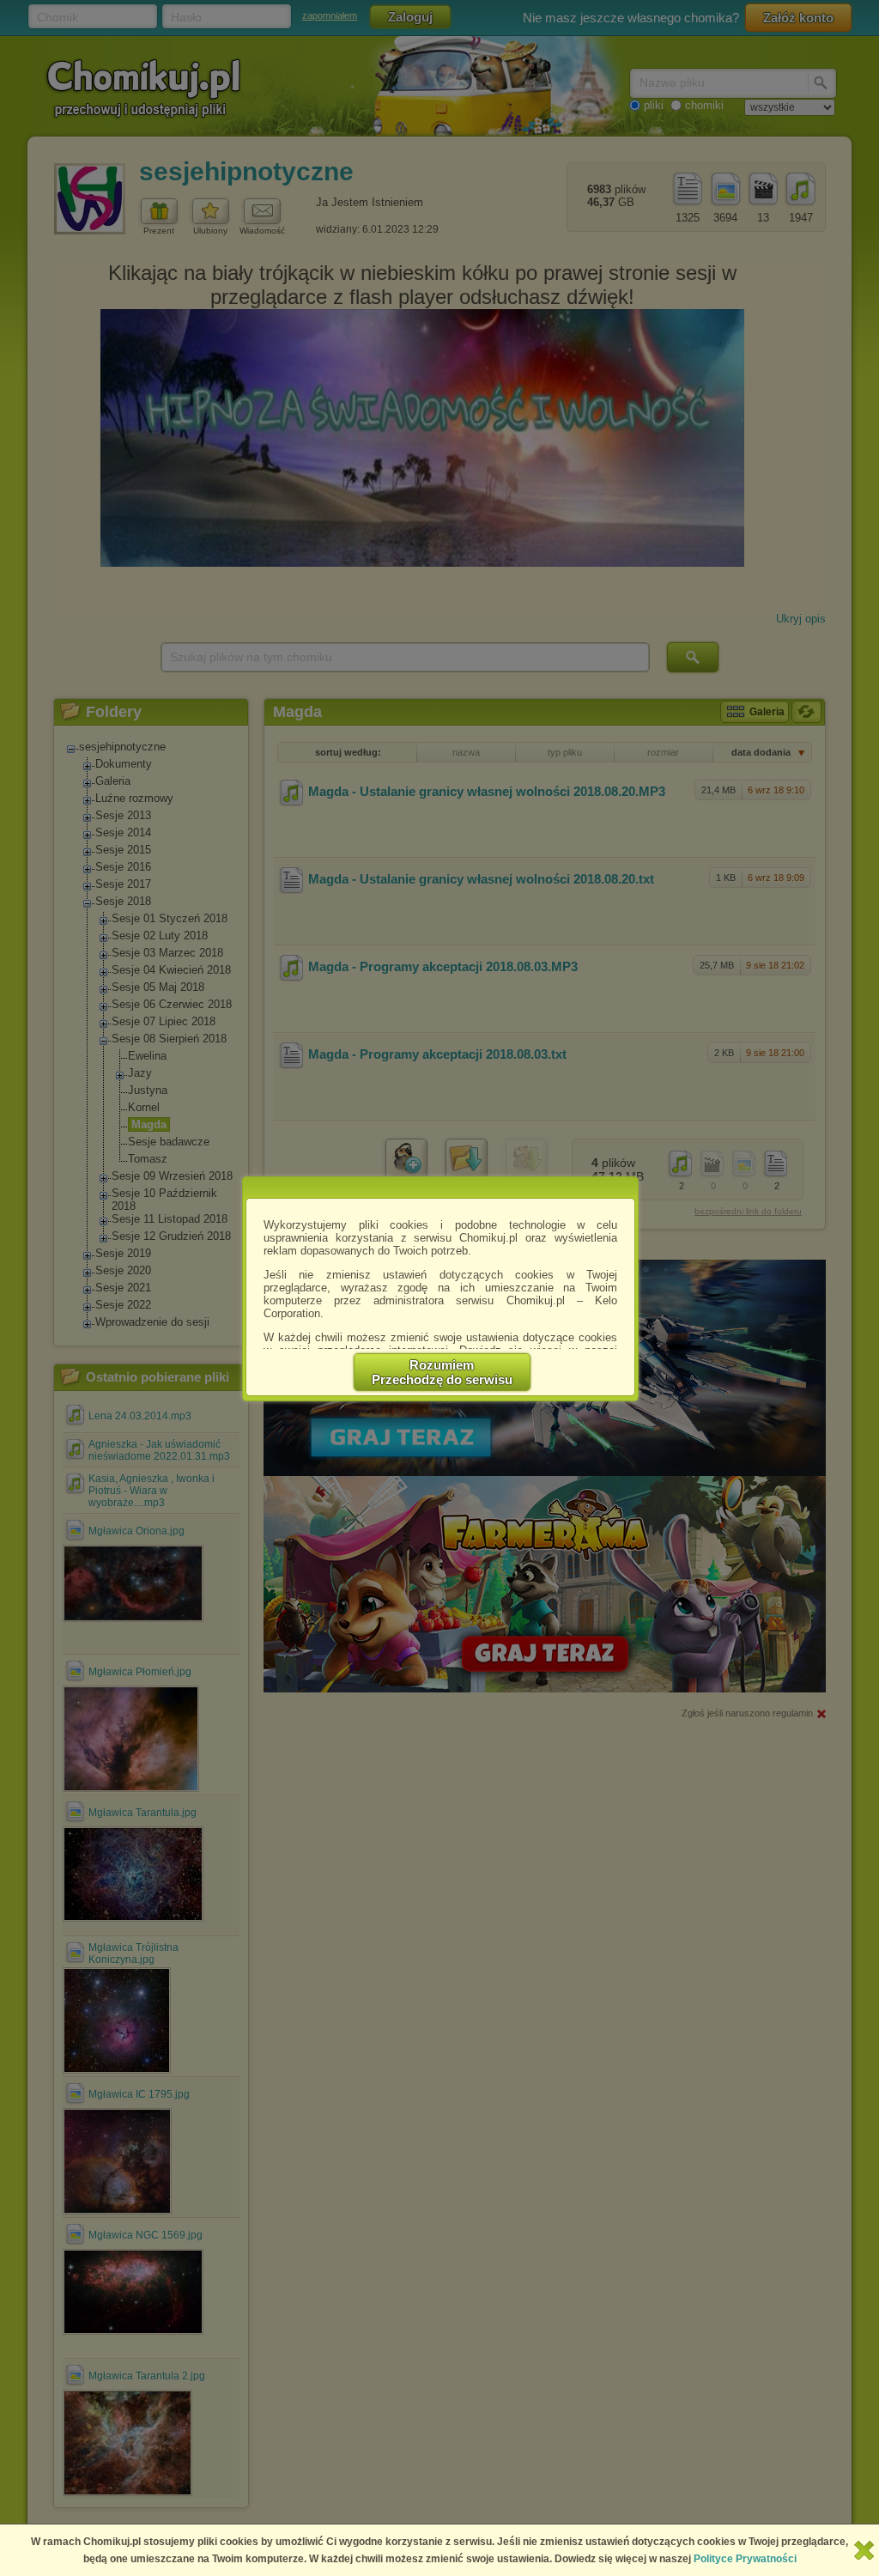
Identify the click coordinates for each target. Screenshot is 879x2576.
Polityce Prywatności (745, 2559)
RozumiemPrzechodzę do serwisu (442, 1372)
